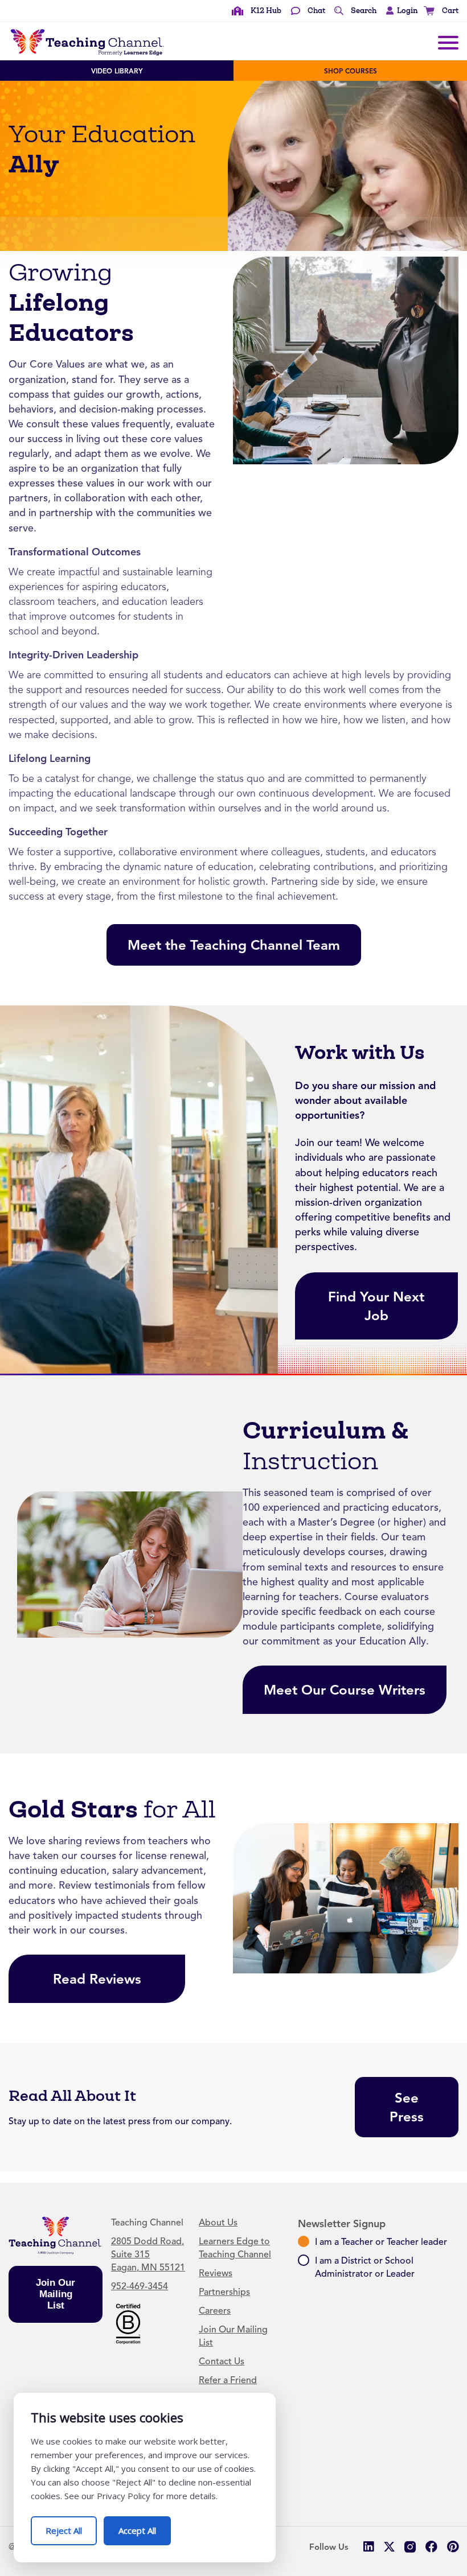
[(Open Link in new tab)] (128, 2323)
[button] (399, 11)
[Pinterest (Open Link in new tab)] (452, 2547)
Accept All (145, 2526)
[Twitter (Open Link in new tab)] (389, 2547)
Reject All (71, 2526)
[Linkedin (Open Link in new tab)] (368, 2547)
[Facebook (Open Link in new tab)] (431, 2547)
